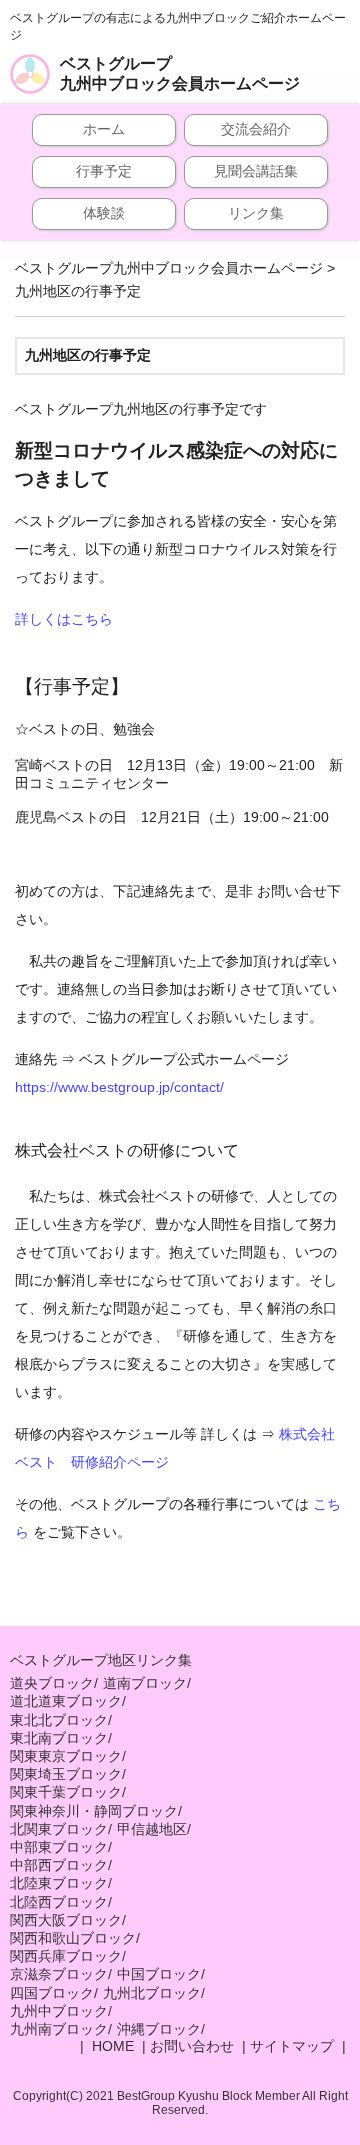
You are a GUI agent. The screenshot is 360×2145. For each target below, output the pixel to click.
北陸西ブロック (59, 1902)
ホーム (104, 129)
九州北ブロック (152, 1993)
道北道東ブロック (66, 1701)
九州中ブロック (59, 2011)
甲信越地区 (152, 1829)
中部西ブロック (59, 1865)
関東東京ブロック (66, 1756)
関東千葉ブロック (66, 1792)
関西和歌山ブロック (73, 1938)
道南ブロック (145, 1683)
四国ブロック (52, 1993)
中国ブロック (159, 1974)
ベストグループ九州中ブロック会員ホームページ (180, 73)
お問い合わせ (192, 2046)
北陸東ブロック (59, 1883)
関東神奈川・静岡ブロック (94, 1811)
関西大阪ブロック (66, 1920)
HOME (111, 2046)
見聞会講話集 (256, 171)
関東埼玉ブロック (66, 1774)
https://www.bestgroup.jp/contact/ (119, 1087)
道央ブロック (52, 1683)
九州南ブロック (59, 2029)
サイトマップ (292, 2046)
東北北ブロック (59, 1720)
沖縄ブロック (159, 2029)
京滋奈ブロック (59, 1974)
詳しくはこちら (64, 619)
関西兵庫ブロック (66, 1956)
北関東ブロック (59, 1829)
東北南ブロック (59, 1738)
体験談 (104, 213)
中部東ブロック (59, 1847)
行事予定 (104, 171)
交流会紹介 (256, 129)
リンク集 (256, 213)
